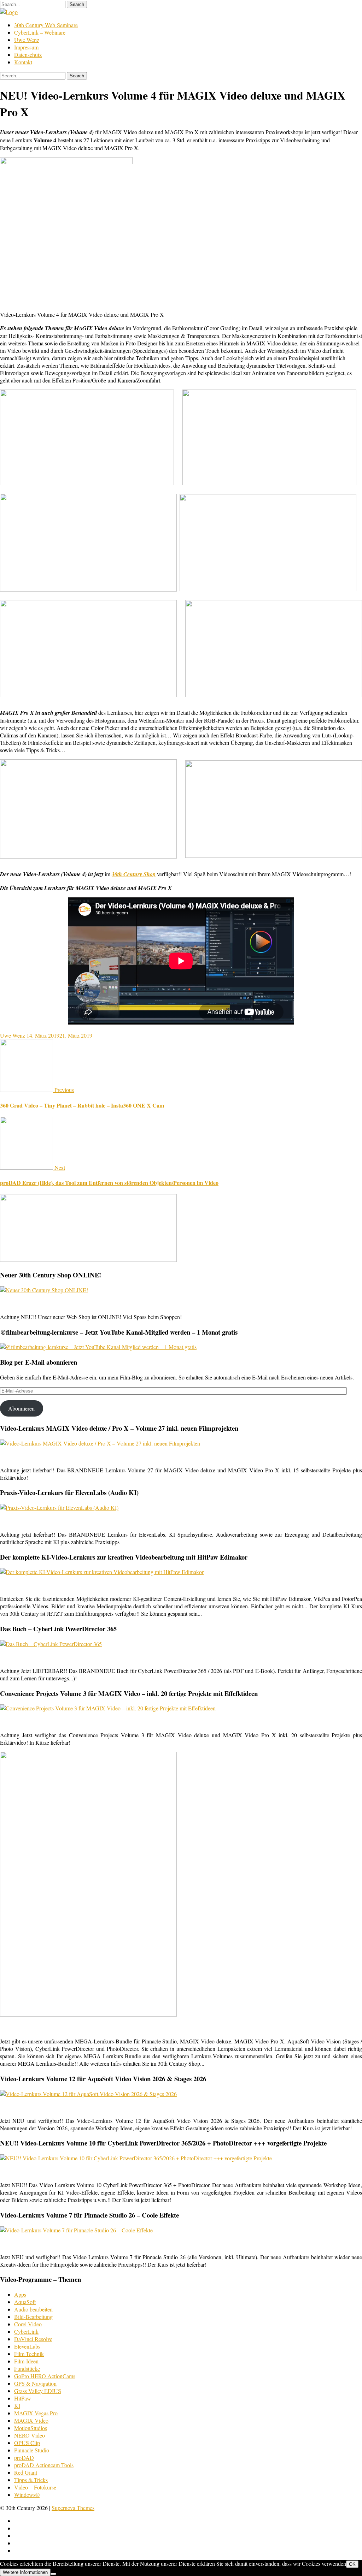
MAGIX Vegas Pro (36, 2413)
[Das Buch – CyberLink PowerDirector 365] (51, 1644)
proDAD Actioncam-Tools (44, 2465)
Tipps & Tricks (31, 2480)
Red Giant (26, 2472)
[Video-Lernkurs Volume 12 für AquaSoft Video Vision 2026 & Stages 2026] (88, 2094)
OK (352, 2564)
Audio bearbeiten (33, 2309)
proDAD (24, 2458)
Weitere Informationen (25, 2572)
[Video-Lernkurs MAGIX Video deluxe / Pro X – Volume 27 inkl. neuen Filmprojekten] (100, 1443)
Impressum (26, 47)
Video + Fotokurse (35, 2487)
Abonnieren (21, 1408)
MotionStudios (31, 2428)
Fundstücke (27, 2369)
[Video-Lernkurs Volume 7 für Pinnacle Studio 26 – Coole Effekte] (76, 2230)
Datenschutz (28, 55)
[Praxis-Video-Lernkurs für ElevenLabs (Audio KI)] (59, 1507)
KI (17, 2406)
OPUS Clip (27, 2443)
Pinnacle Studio (32, 2450)
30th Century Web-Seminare (46, 25)
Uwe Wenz (27, 40)
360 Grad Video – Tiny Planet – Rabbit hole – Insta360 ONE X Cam (82, 1105)
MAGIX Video (31, 2420)
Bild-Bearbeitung (33, 2317)
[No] (53, 2574)
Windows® (27, 2495)
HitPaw (23, 2398)
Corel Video (28, 2324)
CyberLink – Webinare (40, 32)
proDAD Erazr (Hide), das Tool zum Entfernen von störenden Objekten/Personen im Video (109, 1183)
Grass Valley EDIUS (38, 2391)
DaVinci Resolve (33, 2339)
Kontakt (23, 62)
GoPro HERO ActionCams (45, 2376)
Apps (20, 2294)
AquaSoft (25, 2302)
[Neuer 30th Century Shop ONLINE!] (44, 1290)
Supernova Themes (73, 2508)
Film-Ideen (26, 2361)
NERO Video (30, 2435)
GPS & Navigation (35, 2383)
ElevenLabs (27, 2346)
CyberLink (26, 2331)
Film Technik (29, 2354)
